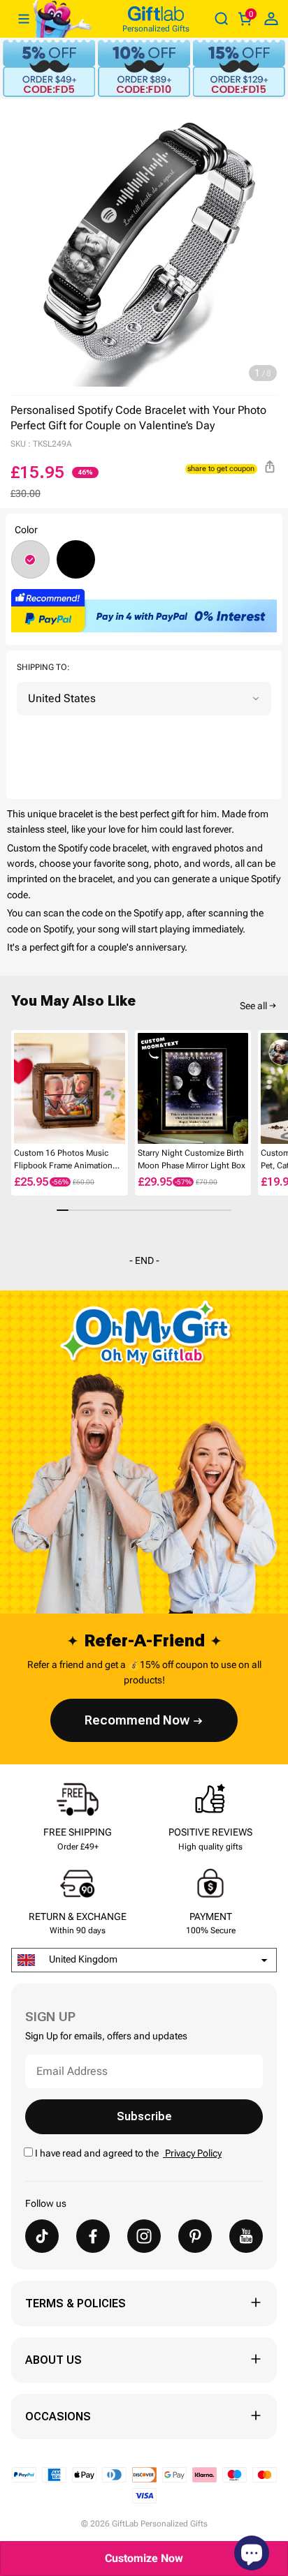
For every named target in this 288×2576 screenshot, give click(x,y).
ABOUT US (53, 2360)
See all (253, 1006)
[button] (17, 1089)
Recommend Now (137, 1720)
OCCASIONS (58, 2417)
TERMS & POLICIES (75, 2303)
